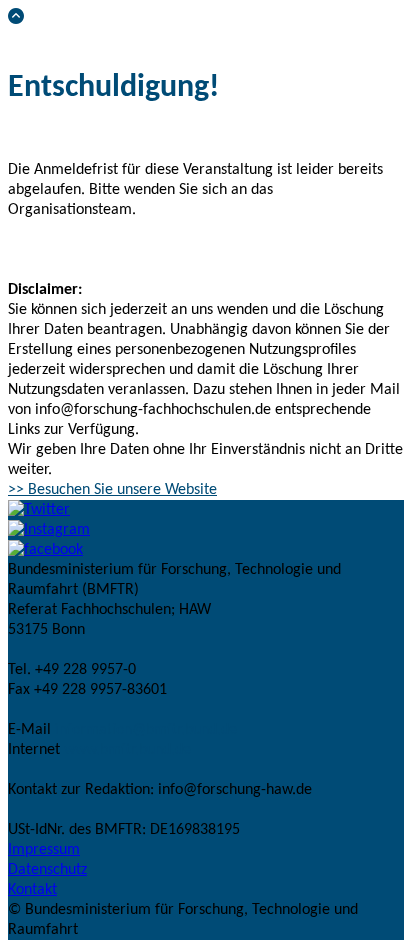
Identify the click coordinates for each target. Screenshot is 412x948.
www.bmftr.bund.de (127, 750)
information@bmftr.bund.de (146, 730)
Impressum (44, 850)
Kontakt (32, 890)
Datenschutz (47, 870)
